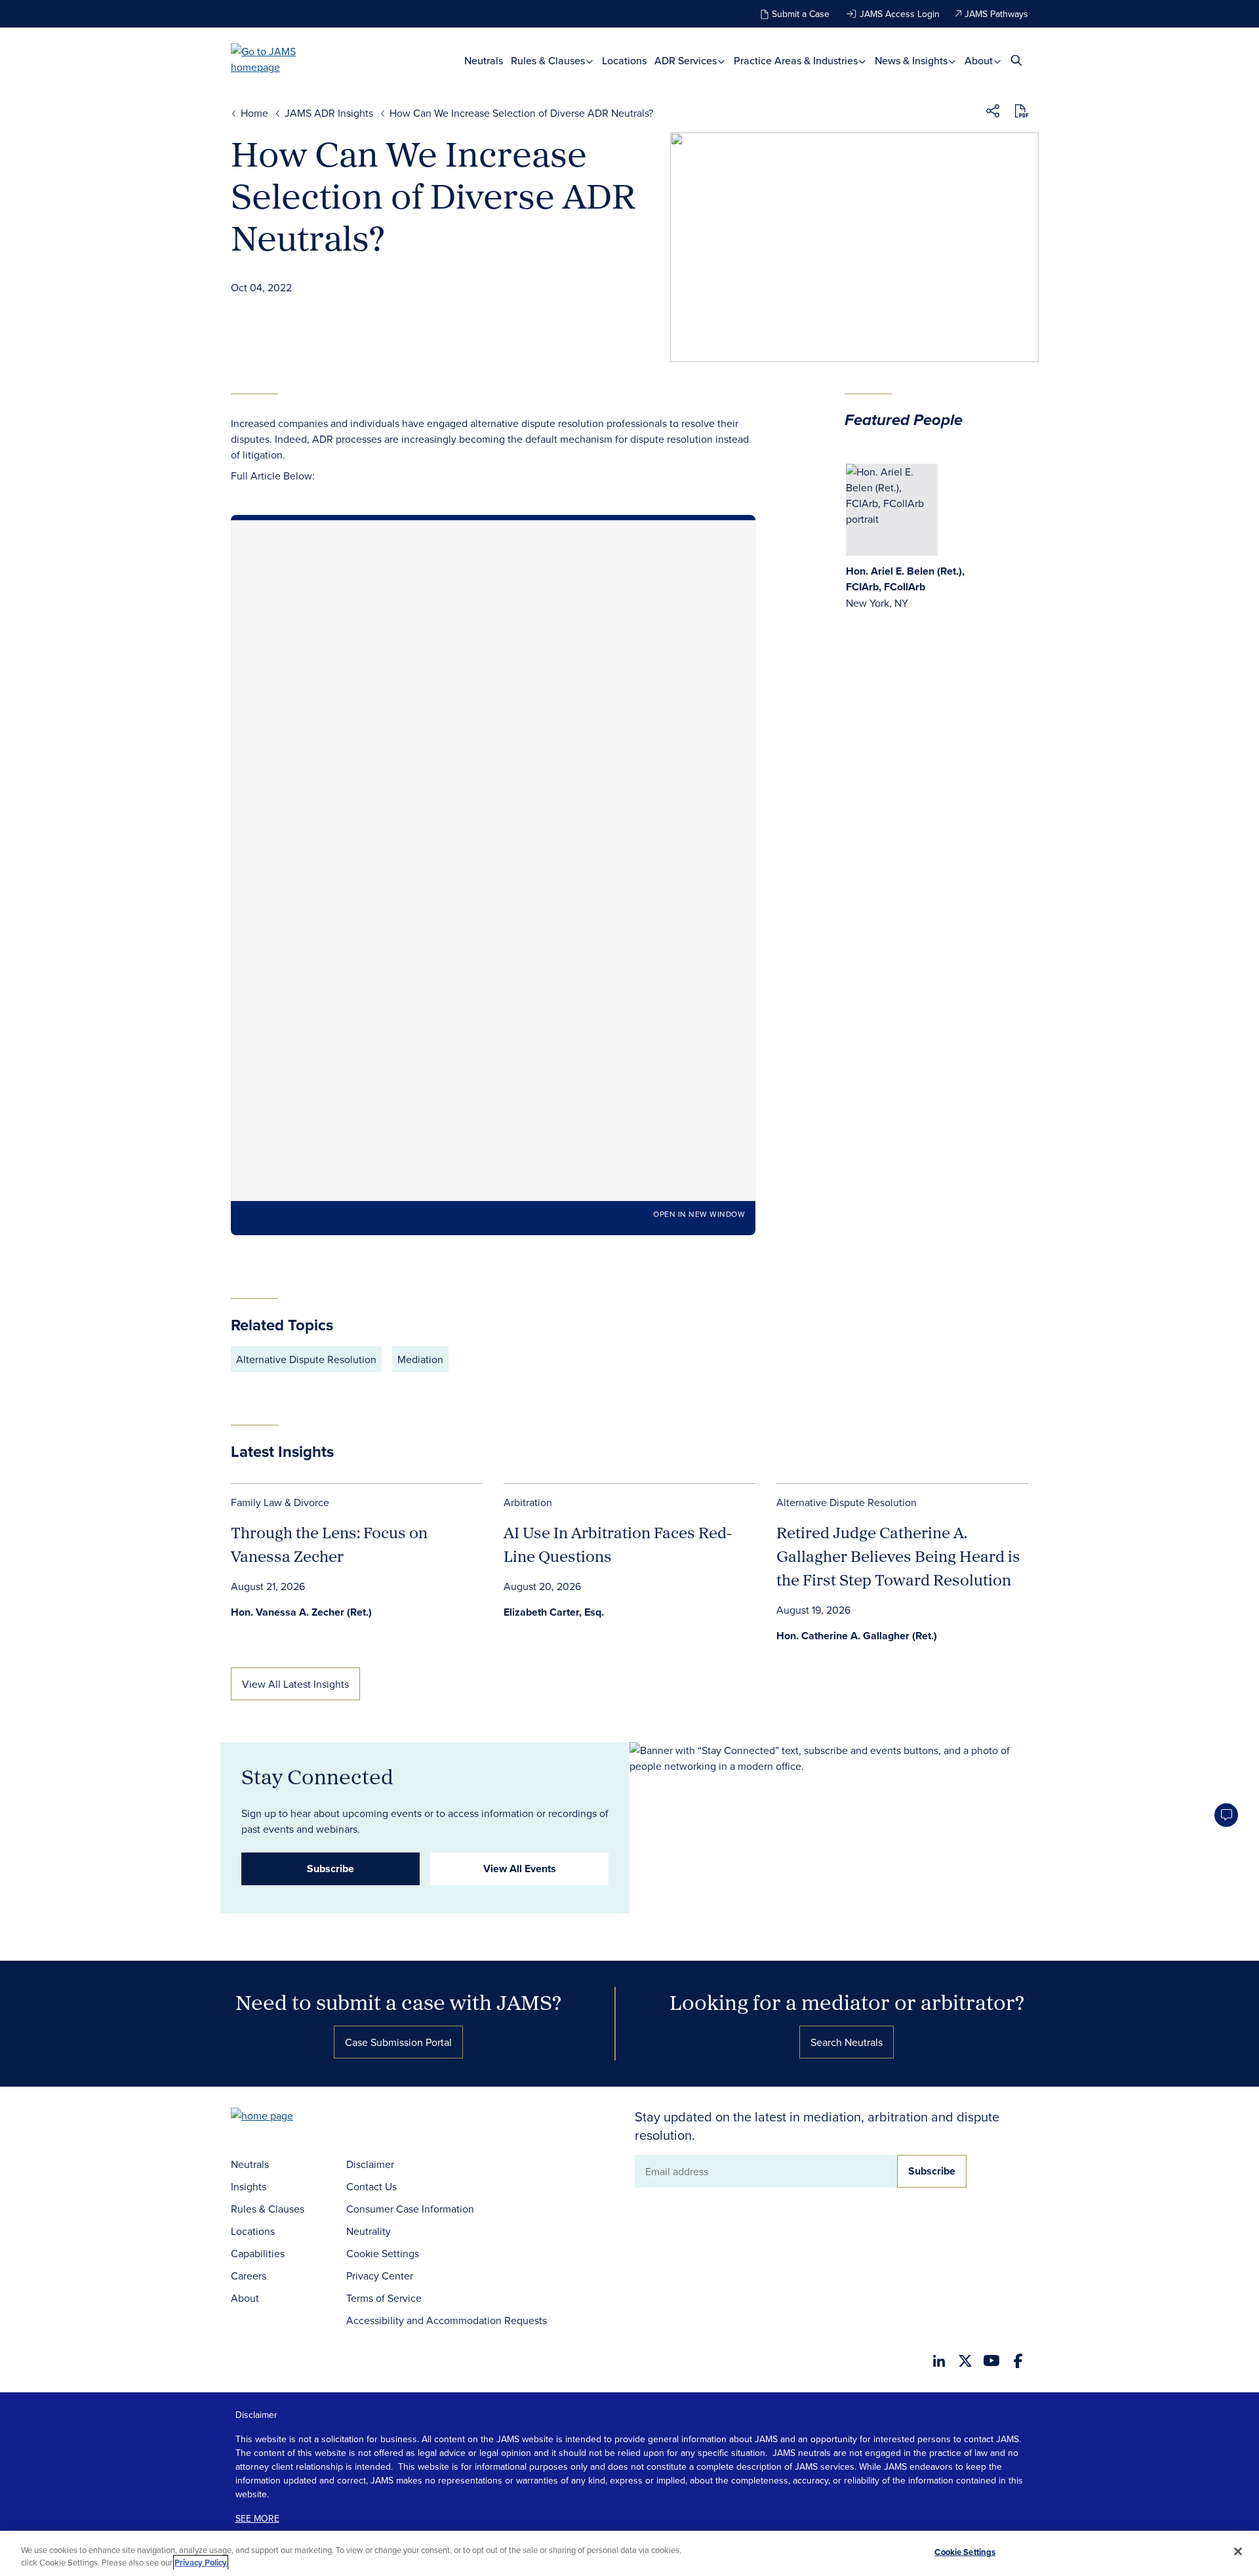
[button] (993, 113)
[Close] (1238, 2552)
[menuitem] (484, 61)
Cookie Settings (383, 2253)
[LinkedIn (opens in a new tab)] (939, 2361)
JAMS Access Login (900, 14)
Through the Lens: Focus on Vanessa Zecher (329, 1544)
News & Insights (912, 61)
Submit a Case (801, 14)
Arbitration (528, 1502)
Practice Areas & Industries (797, 61)
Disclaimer (370, 2164)
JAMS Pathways (996, 14)
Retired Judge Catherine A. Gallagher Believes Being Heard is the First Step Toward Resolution (898, 1556)
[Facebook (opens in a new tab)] (1018, 2361)
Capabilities (258, 2253)
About (980, 61)
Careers (249, 2276)
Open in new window (699, 1214)
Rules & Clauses (549, 61)
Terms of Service (384, 2298)
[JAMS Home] (282, 59)
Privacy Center (380, 2276)
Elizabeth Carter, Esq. (554, 1612)
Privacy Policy (201, 2563)
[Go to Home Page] (282, 2117)
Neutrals (484, 61)
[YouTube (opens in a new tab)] (991, 2361)
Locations (624, 61)
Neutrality (369, 2231)
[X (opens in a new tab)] (965, 2361)
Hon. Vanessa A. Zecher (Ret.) (301, 1612)
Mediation (420, 1359)
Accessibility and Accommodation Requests (447, 2320)
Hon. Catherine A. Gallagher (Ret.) (857, 1636)
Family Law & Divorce (280, 1502)
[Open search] (1016, 60)
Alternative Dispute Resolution (306, 1359)
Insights (249, 2186)
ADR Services (687, 61)
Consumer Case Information (410, 2209)
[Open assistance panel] (1226, 1815)
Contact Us (371, 2186)
